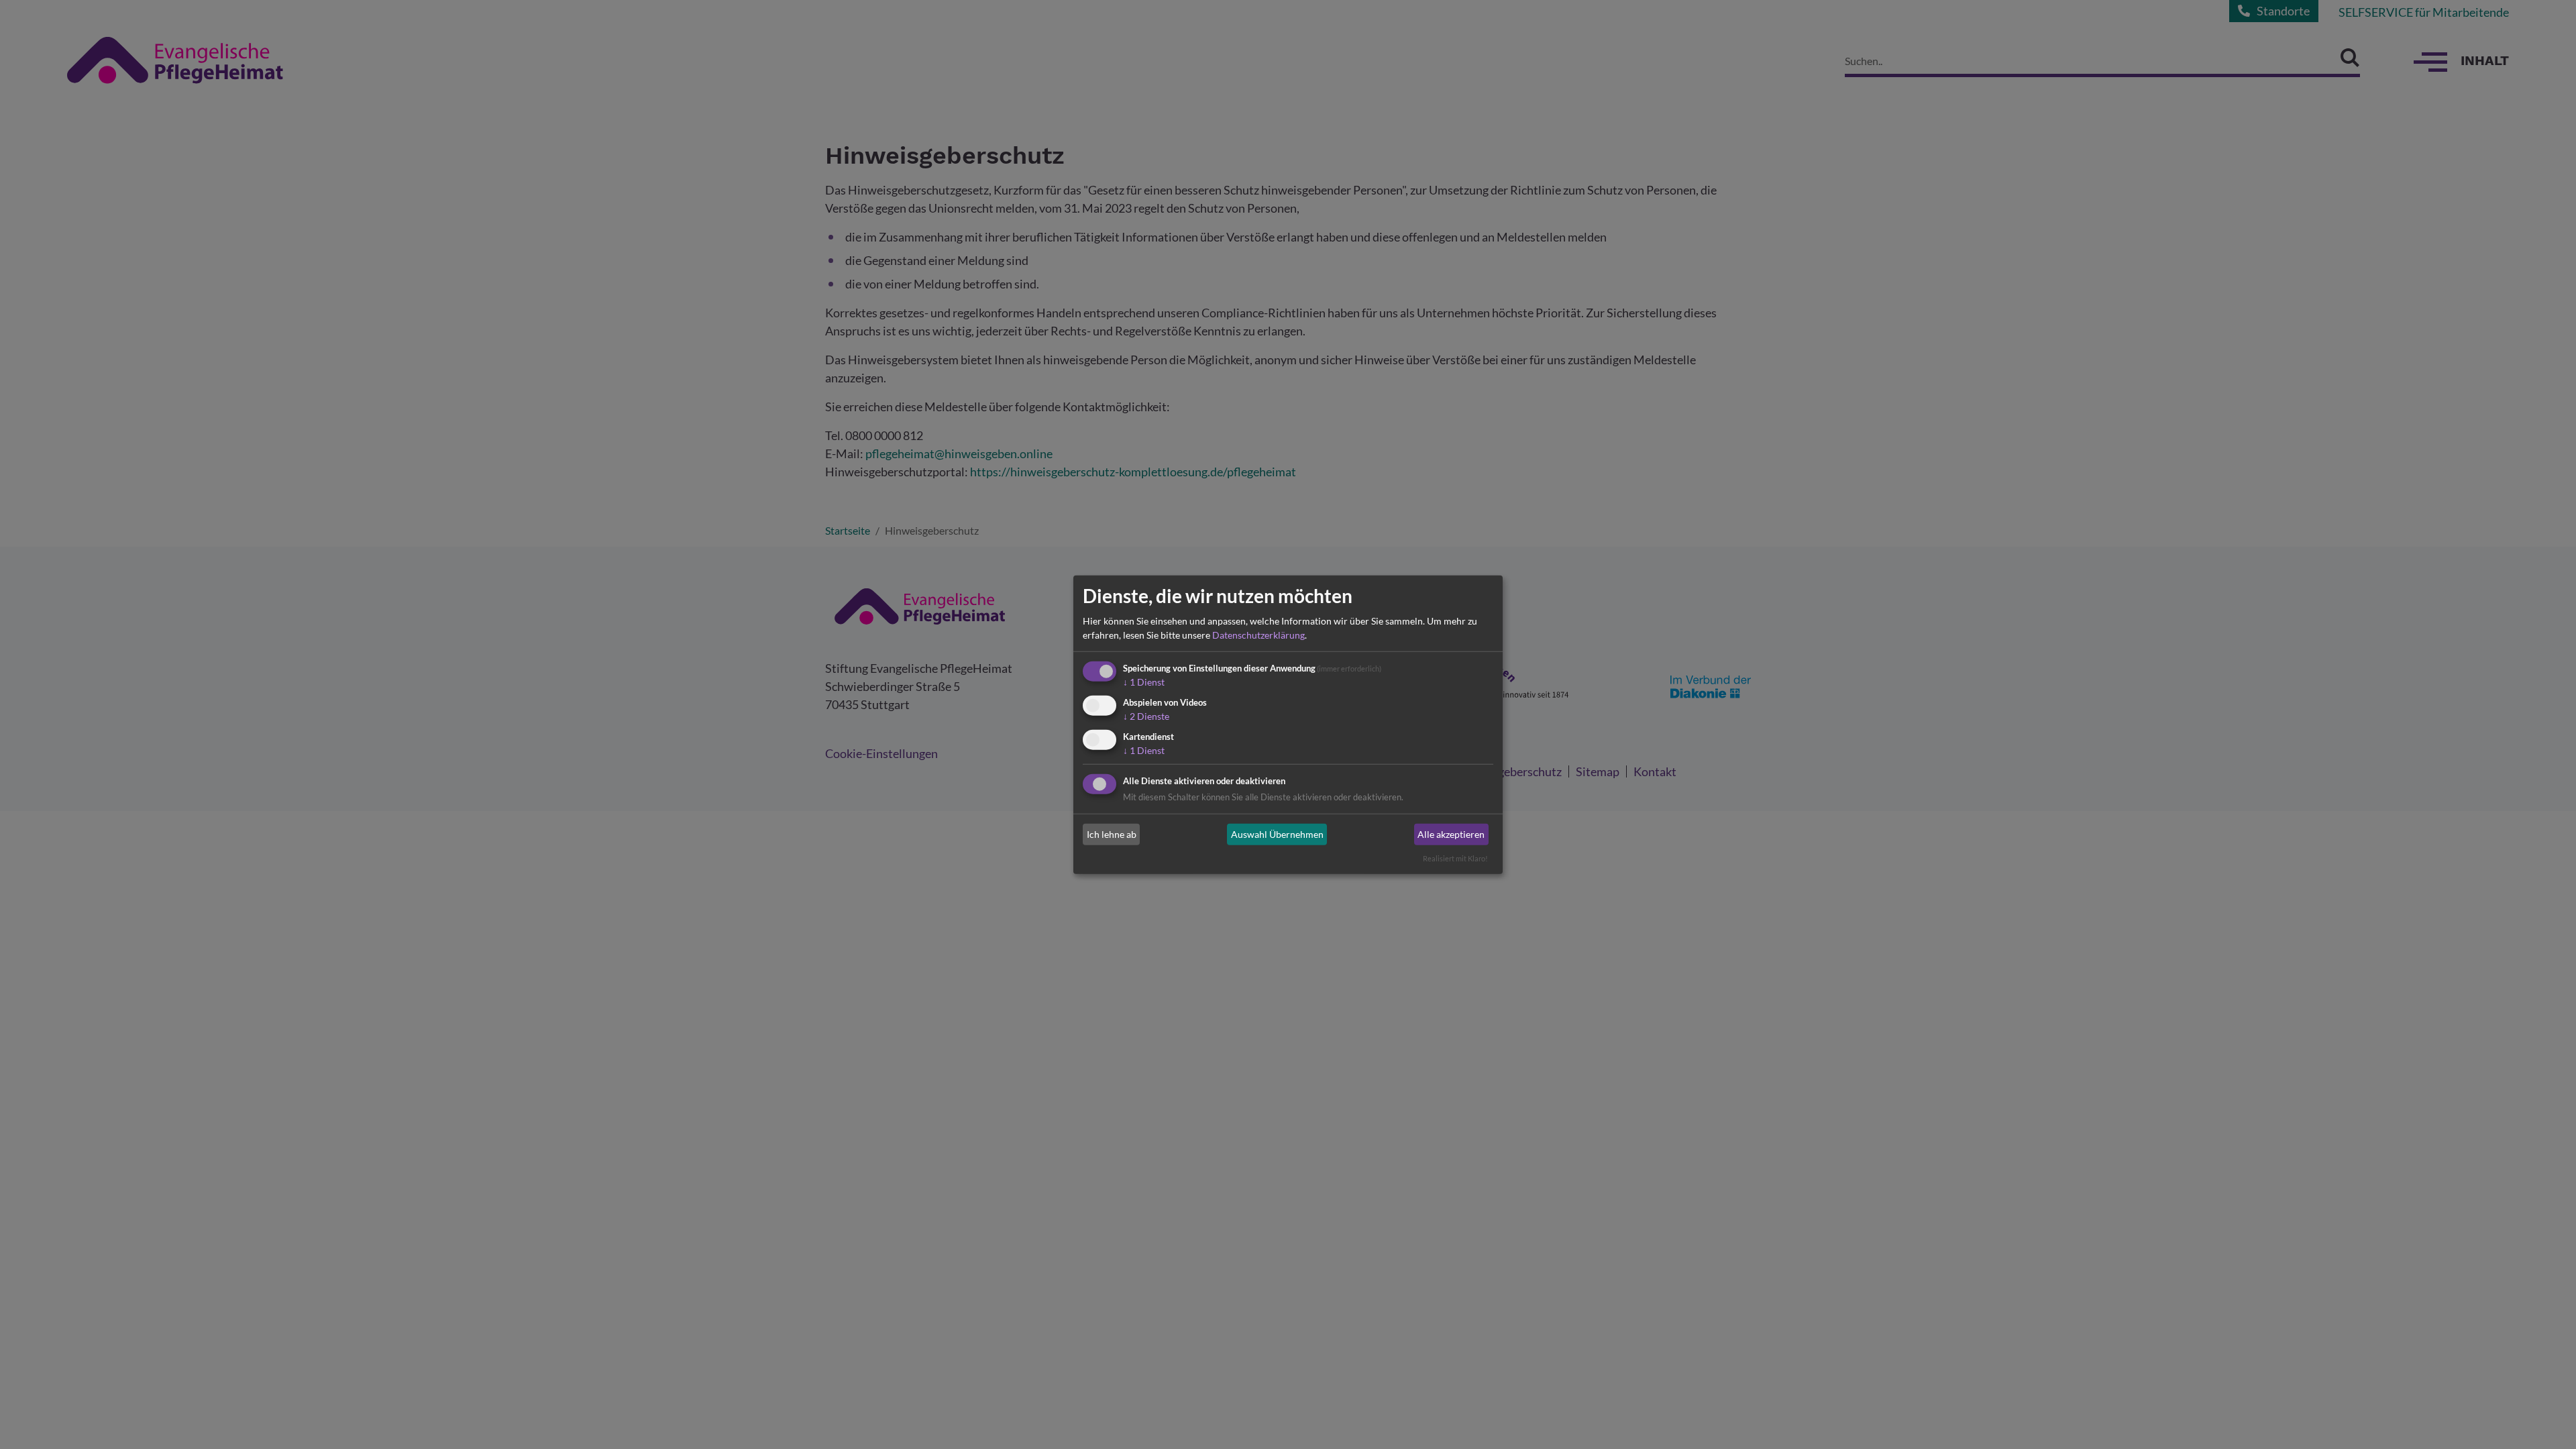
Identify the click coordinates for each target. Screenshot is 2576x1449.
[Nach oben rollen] (2544, 1417)
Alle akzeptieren (1451, 834)
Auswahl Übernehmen (1277, 834)
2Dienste (1146, 716)
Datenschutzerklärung (1258, 635)
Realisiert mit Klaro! (1455, 858)
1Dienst (1144, 682)
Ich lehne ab (1112, 834)
